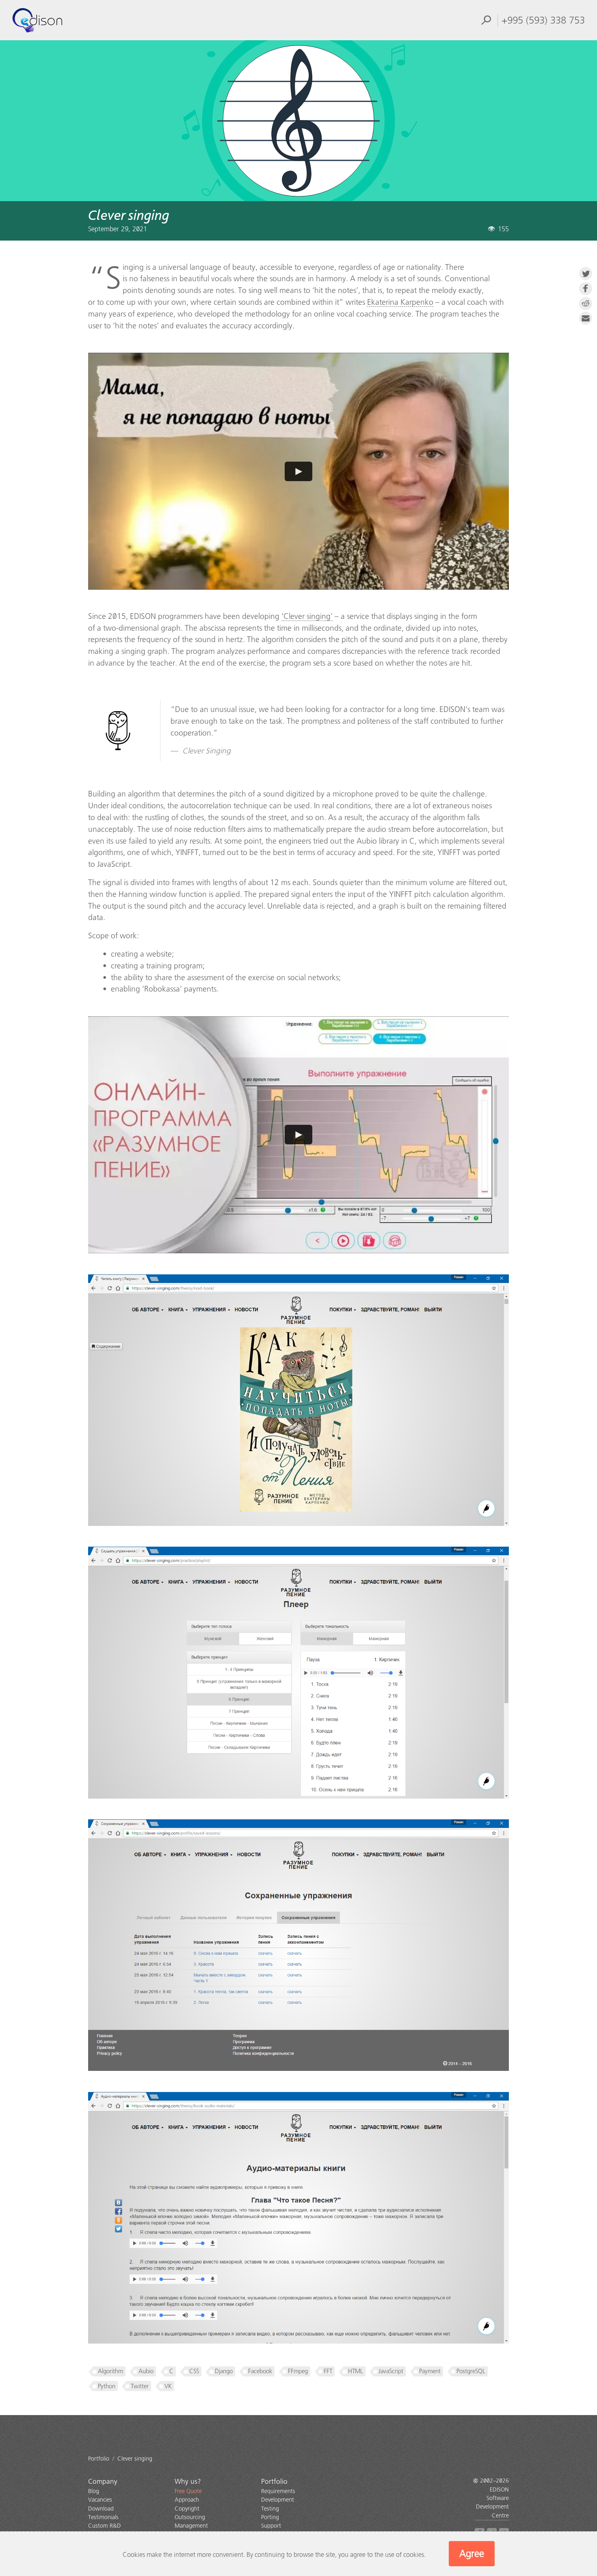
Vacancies (100, 2500)
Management (191, 2526)
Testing (270, 2509)
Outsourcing (190, 2517)
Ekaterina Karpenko (400, 302)
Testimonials (103, 2517)
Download (101, 2509)
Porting (270, 2517)
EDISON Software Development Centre (492, 2503)
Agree (472, 2554)
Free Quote (188, 2491)
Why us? (188, 2482)
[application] (299, 471)
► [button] (299, 471)
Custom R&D (105, 2526)
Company (103, 2482)
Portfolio (274, 2482)
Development (278, 2500)
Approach (187, 2500)
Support (271, 2526)
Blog (94, 2491)
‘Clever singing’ (307, 616)
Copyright (187, 2509)
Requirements (278, 2491)
